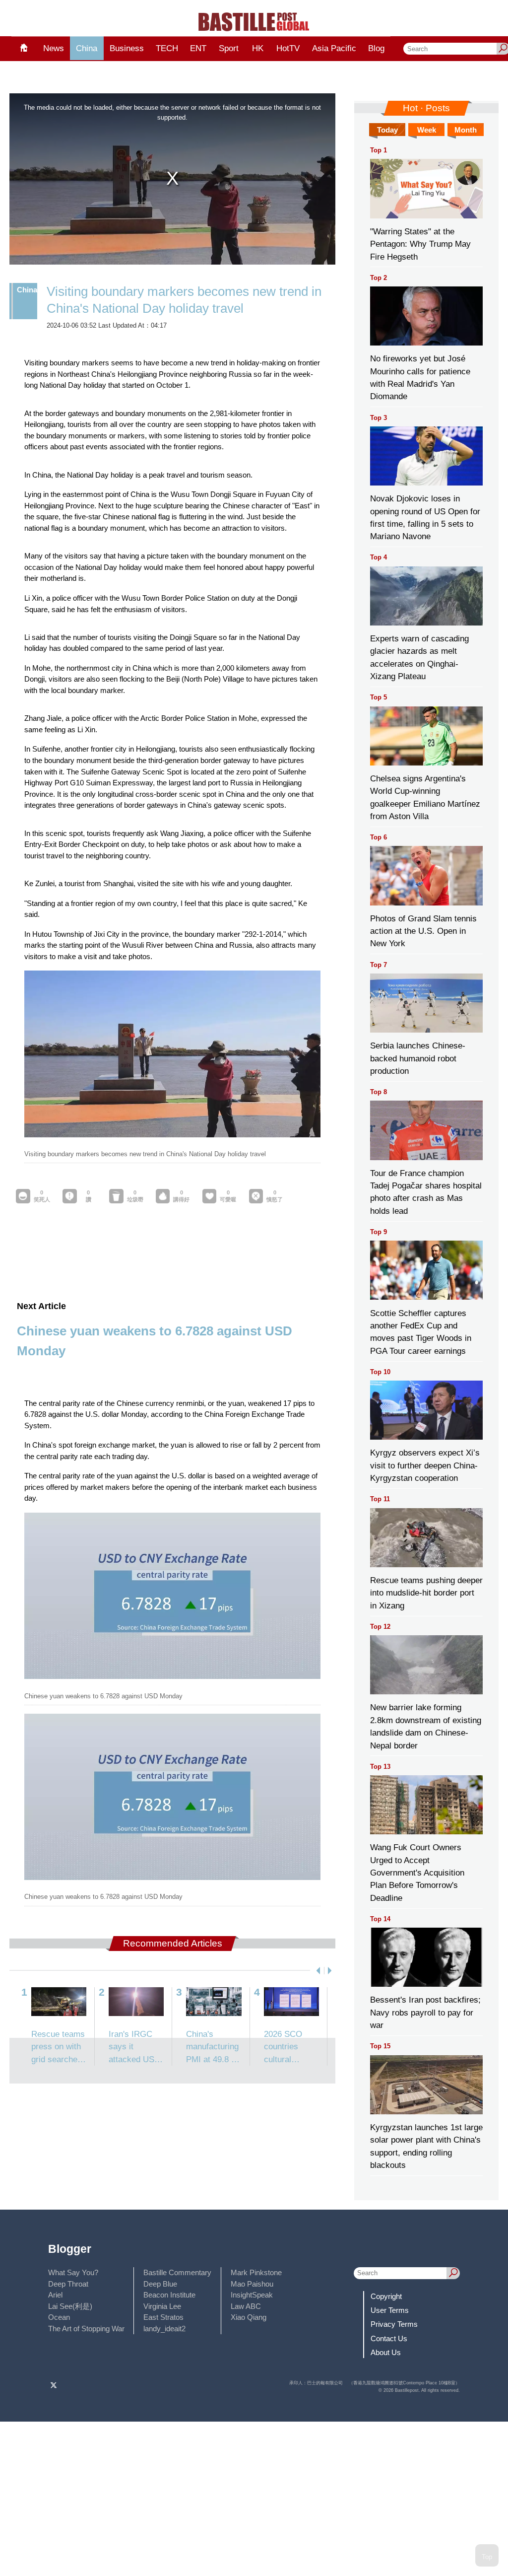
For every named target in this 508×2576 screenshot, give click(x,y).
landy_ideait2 (164, 2329)
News (54, 48)
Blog (376, 48)
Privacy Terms (394, 2324)
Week (427, 130)
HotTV (288, 48)
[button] (316, 1971)
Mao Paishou (252, 2284)
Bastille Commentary (177, 2272)
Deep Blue (160, 2284)
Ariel (55, 2295)
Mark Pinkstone (256, 2272)
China (87, 48)
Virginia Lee (162, 2306)
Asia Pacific (334, 48)
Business (127, 48)
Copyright (386, 2296)
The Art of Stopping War (86, 2329)
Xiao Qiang (249, 2317)
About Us (386, 2352)
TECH (167, 48)
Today (387, 130)
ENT (198, 48)
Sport (229, 48)
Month (466, 130)
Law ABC (246, 2306)
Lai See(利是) (70, 2306)
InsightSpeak (252, 2295)
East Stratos (163, 2317)
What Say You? (73, 2272)
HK (258, 48)
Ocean (59, 2317)
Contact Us (389, 2338)
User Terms (390, 2310)
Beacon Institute (169, 2295)
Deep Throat (68, 2284)
